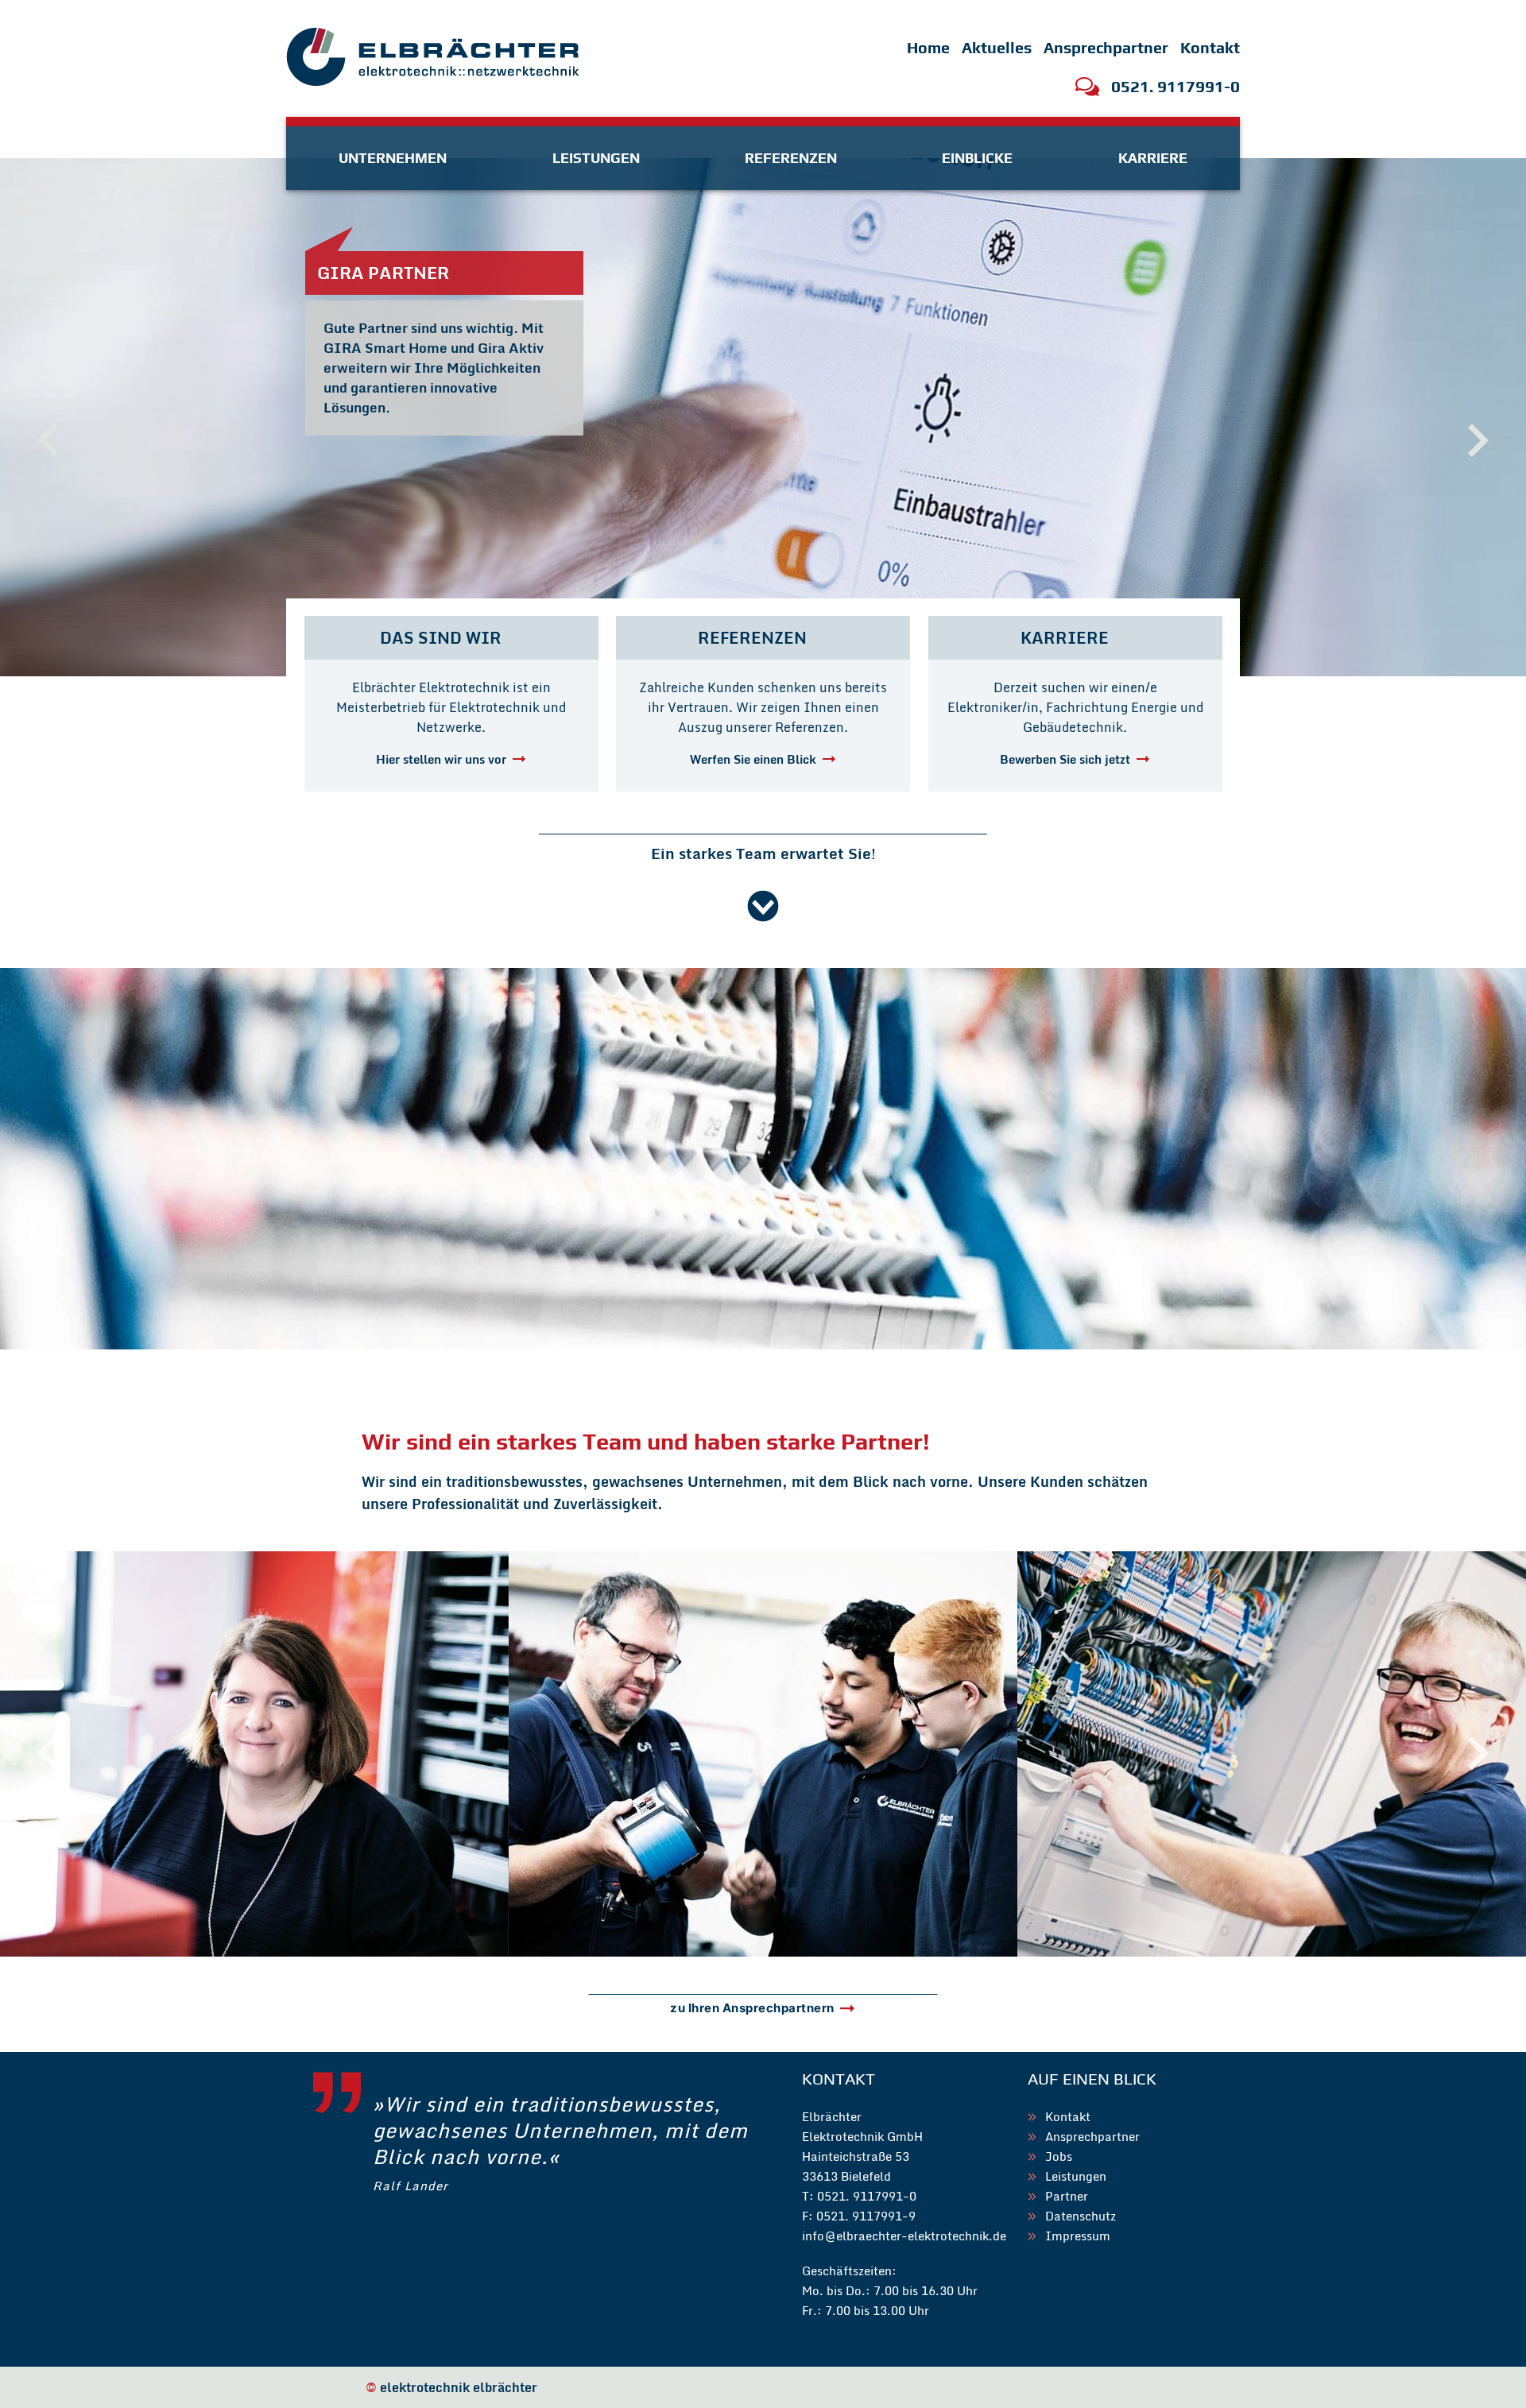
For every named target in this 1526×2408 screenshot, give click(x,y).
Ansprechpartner (1106, 48)
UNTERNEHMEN (393, 158)
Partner (1067, 2196)
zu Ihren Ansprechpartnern (752, 2008)
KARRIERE (1153, 158)
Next (1478, 1754)
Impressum (1078, 2236)
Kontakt (1210, 48)
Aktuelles (997, 48)
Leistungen (1076, 2176)
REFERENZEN (791, 158)
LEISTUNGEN (596, 158)
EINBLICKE (977, 158)
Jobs (1059, 2156)
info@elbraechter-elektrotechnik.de (904, 2236)
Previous (48, 1754)
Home (928, 48)
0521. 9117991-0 (1175, 87)
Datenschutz (1081, 2216)
